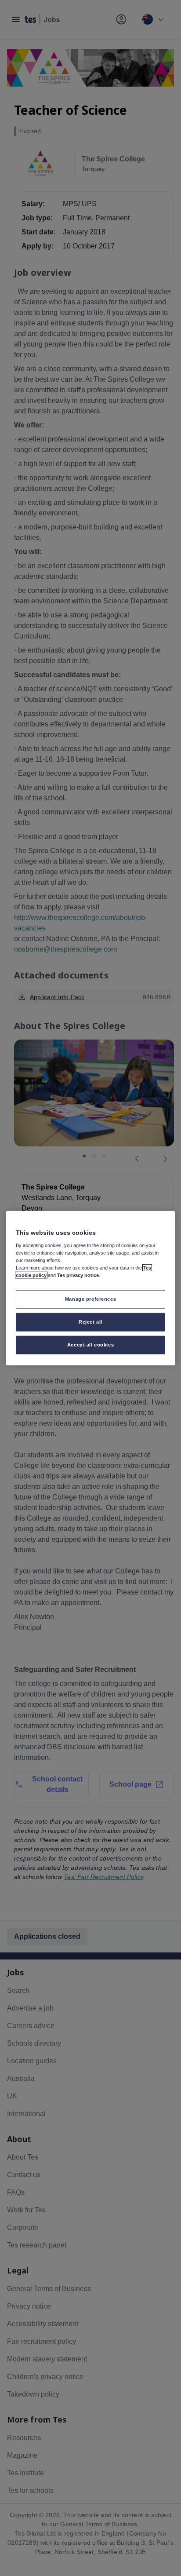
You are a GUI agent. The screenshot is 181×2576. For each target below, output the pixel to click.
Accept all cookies (90, 1344)
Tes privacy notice (78, 1275)
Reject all (90, 1321)
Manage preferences (90, 1299)
